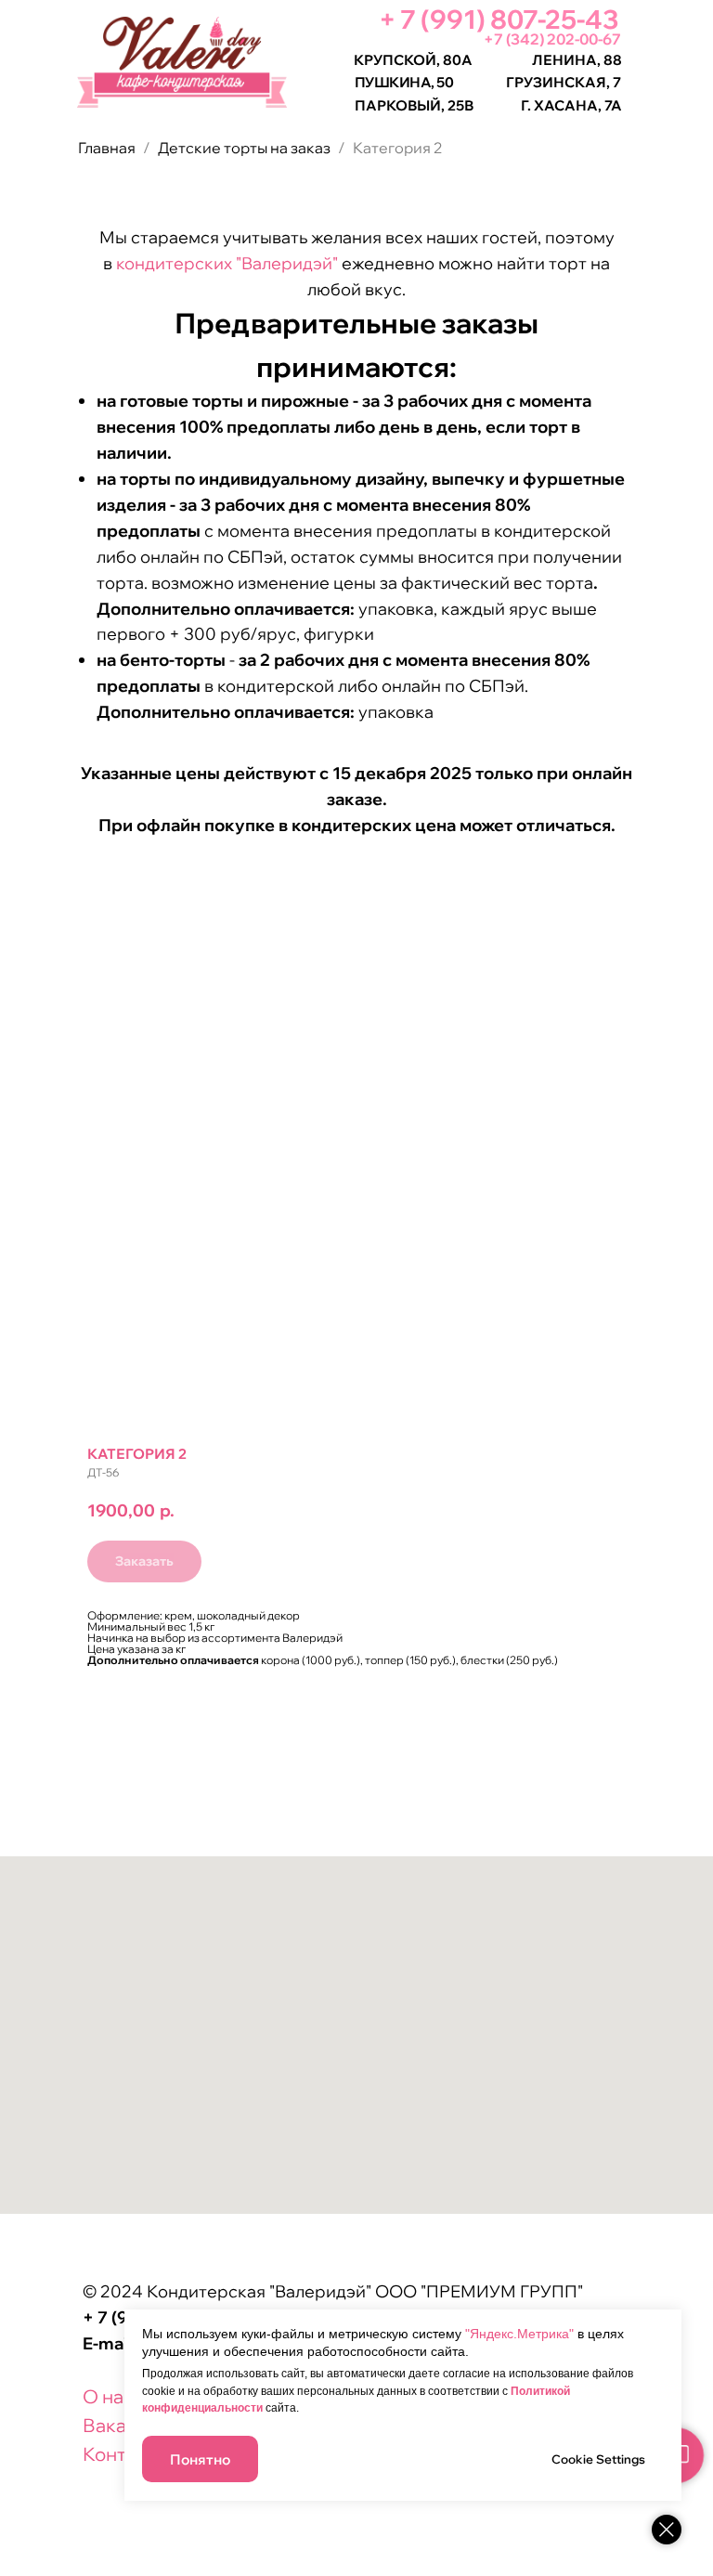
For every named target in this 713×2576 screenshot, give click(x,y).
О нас (108, 2396)
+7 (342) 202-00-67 (552, 39)
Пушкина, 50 (404, 82)
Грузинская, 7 (564, 82)
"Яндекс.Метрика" (519, 2334)
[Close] (667, 2530)
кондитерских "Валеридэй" (227, 263)
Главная (107, 148)
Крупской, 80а (413, 60)
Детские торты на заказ (244, 148)
